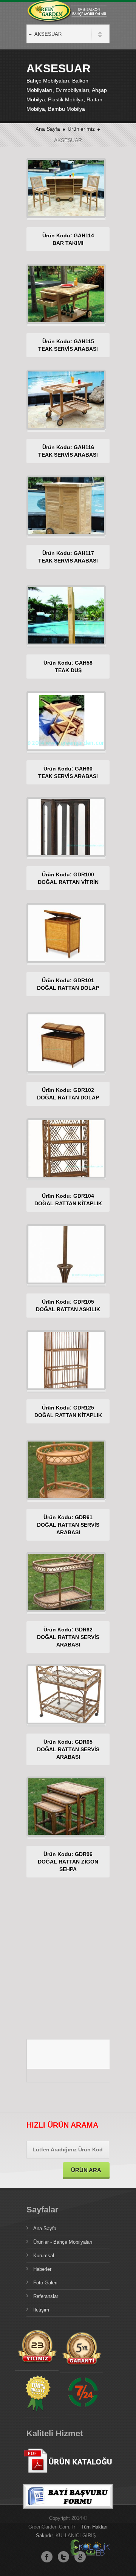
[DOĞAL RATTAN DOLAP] (34, 933)
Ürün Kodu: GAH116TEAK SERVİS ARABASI (68, 451)
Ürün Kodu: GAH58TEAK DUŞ (68, 667)
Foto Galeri (45, 2283)
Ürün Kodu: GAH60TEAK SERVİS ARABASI (68, 772)
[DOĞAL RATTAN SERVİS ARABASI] (34, 1470)
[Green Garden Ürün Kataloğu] (68, 2479)
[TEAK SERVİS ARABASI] (34, 294)
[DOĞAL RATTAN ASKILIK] (34, 1255)
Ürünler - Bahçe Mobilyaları (63, 2242)
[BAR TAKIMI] (34, 188)
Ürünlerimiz (82, 129)
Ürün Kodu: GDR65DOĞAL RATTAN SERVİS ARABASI (68, 1749)
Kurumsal (44, 2256)
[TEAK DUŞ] (34, 616)
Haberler (42, 2269)
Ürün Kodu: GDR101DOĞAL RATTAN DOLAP (68, 984)
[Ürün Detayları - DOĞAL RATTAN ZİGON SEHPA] (98, 1807)
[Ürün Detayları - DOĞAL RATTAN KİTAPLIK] (98, 1149)
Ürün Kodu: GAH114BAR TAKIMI (68, 239)
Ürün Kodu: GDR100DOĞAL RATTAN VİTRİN (68, 878)
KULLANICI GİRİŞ (76, 2535)
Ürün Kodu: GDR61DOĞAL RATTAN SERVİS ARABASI (68, 1525)
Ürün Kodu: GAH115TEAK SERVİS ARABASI (68, 345)
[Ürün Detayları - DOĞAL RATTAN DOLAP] (98, 933)
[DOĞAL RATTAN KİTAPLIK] (34, 1149)
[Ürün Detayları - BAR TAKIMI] (98, 188)
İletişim (41, 2310)
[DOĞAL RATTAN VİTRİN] (34, 827)
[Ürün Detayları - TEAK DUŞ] (98, 616)
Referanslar (46, 2296)
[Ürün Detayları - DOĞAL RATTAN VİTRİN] (98, 827)
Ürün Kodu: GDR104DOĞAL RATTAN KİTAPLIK (68, 1200)
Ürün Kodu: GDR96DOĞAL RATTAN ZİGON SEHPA (68, 1862)
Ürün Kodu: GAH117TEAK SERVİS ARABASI (68, 557)
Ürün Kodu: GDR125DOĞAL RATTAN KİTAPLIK (68, 1411)
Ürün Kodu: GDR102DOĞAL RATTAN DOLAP (68, 1094)
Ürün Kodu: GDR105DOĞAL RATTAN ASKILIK (68, 1306)
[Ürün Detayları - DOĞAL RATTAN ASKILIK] (98, 1255)
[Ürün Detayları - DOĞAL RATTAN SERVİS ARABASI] (98, 1470)
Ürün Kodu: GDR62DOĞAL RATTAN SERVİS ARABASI (68, 1637)
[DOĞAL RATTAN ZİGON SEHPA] (34, 1807)
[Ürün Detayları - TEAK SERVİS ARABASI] (98, 294)
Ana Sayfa (48, 129)
